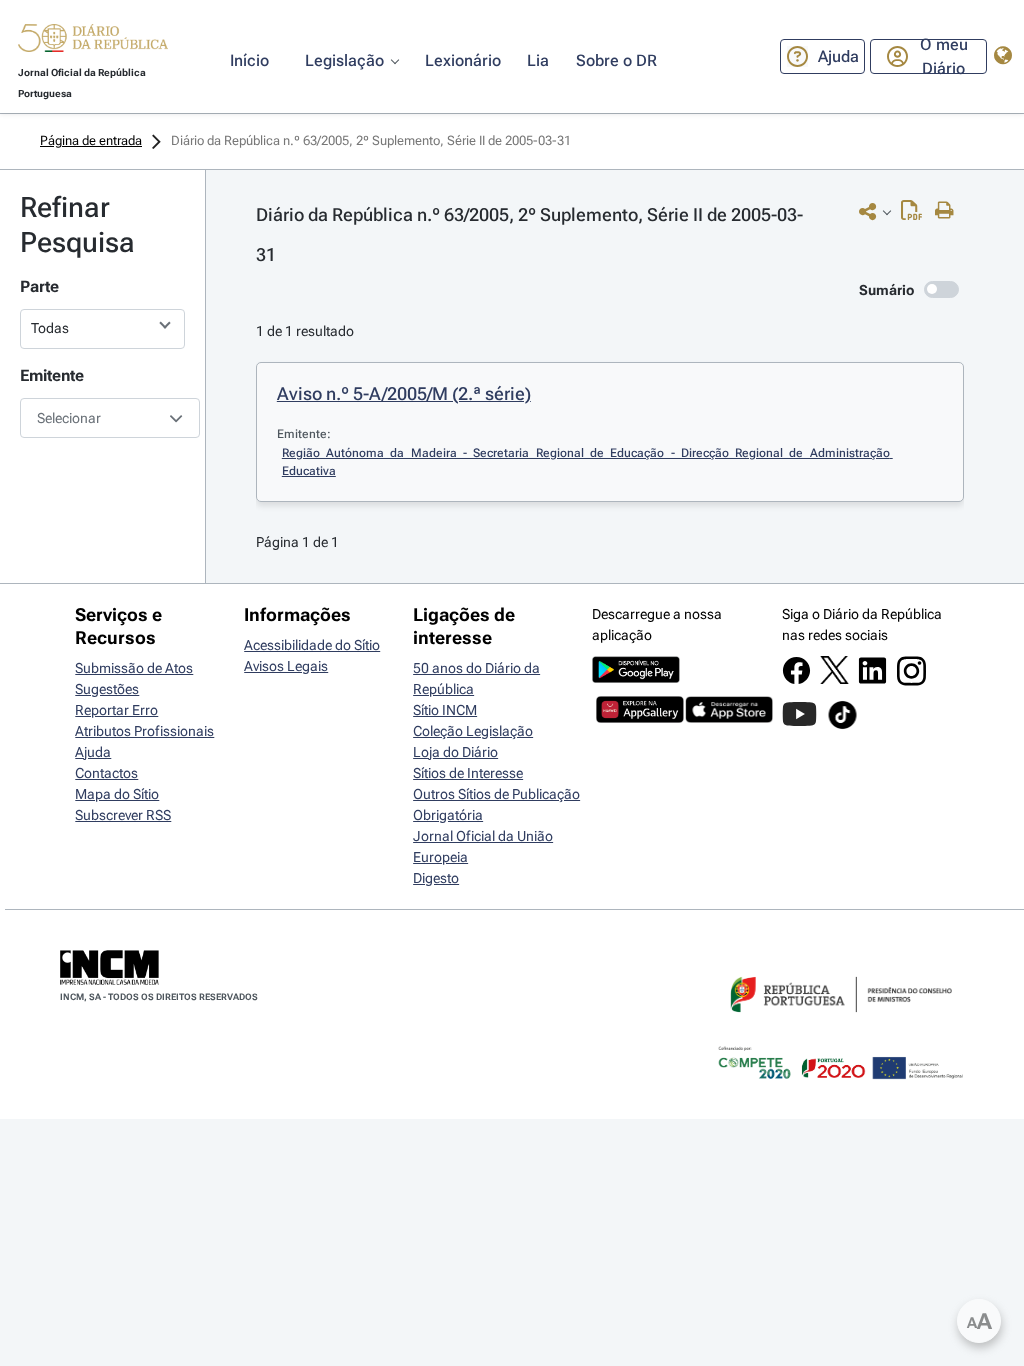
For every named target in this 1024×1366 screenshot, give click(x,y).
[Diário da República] (93, 42)
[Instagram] (911, 681)
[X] (834, 679)
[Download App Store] (729, 718)
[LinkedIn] (872, 680)
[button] (93, 41)
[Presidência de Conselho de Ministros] (839, 1024)
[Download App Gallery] (640, 718)
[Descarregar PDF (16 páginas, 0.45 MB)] (916, 215)
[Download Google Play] (636, 678)
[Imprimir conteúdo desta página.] (949, 211)
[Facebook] (796, 680)
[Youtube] (799, 724)
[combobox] (102, 418)
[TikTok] (842, 726)
